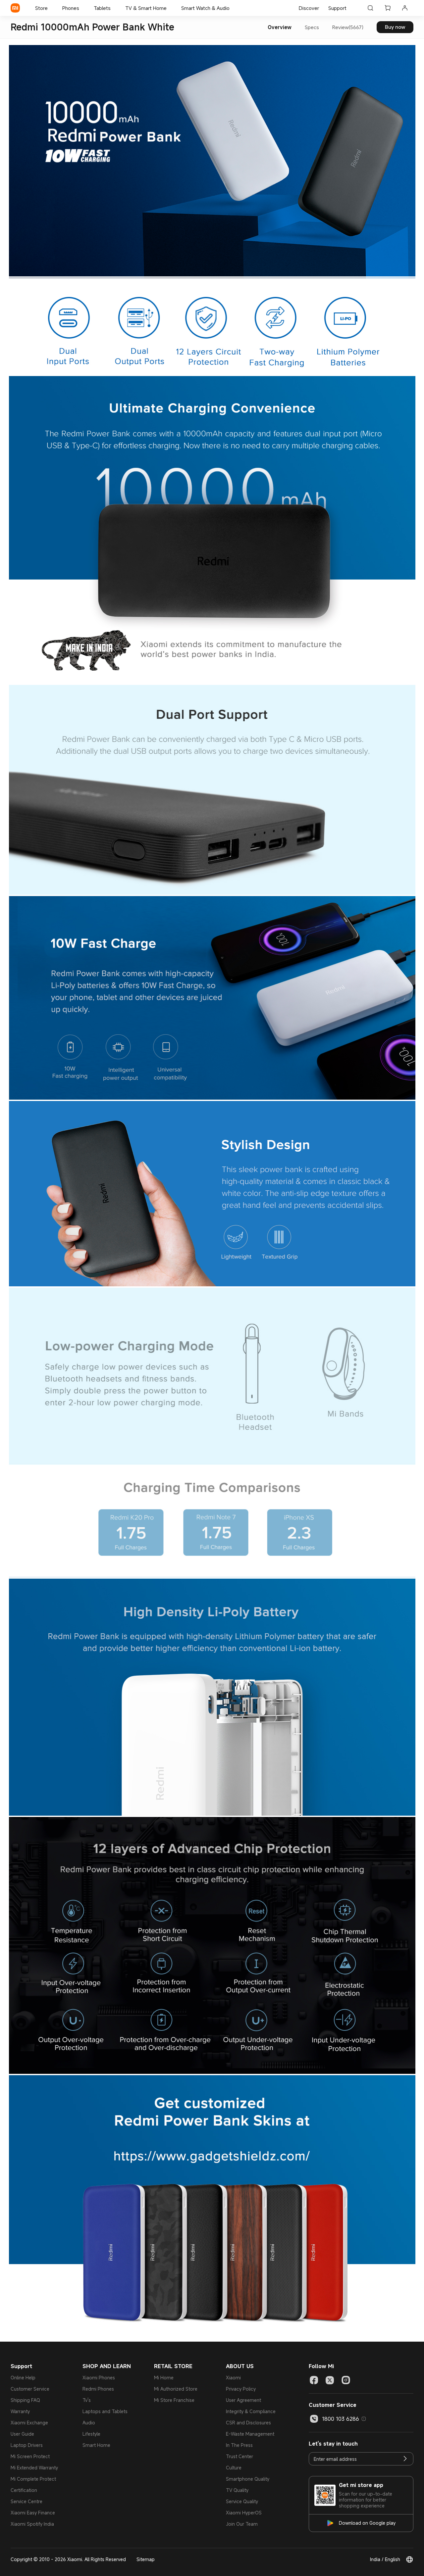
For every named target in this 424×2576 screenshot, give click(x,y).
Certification (24, 2490)
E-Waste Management (250, 2434)
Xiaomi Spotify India (32, 2524)
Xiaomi (233, 2378)
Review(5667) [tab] (348, 27)
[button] (364, 2419)
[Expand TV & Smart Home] (170, 8)
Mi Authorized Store (176, 2389)
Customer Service (30, 2389)
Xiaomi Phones (99, 2378)
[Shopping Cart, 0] (388, 8)
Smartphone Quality (248, 2479)
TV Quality (237, 2490)
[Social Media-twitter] (330, 2380)
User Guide (22, 2434)
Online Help (23, 2378)
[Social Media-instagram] (346, 2380)
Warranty (20, 2411)
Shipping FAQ (25, 2400)
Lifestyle (91, 2434)
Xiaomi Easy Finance (33, 2513)
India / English (385, 2559)
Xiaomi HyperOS (244, 2513)
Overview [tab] (280, 27)
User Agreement (243, 2400)
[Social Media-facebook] (314, 2380)
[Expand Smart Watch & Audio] (233, 8)
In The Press (239, 2445)
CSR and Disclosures (248, 2423)
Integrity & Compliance (251, 2411)
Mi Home (164, 2378)
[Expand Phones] (82, 8)
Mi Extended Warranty (34, 2468)
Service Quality (242, 2501)
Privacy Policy (241, 2389)
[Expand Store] (51, 8)
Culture (234, 2468)
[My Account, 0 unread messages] (405, 8)
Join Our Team (242, 2524)
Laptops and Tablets (105, 2411)
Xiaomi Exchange (29, 2423)
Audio (89, 2423)
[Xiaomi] (15, 8)
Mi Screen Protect (30, 2456)
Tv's (87, 2400)
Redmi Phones (98, 2389)
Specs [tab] (312, 27)
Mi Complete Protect (33, 2479)
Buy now (395, 27)
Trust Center (239, 2456)
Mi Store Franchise (174, 2400)
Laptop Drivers (27, 2445)
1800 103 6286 (341, 2419)
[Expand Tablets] (114, 8)
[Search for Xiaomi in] (370, 8)
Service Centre (26, 2501)
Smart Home (96, 2445)
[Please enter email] (405, 2459)
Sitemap (146, 2559)
